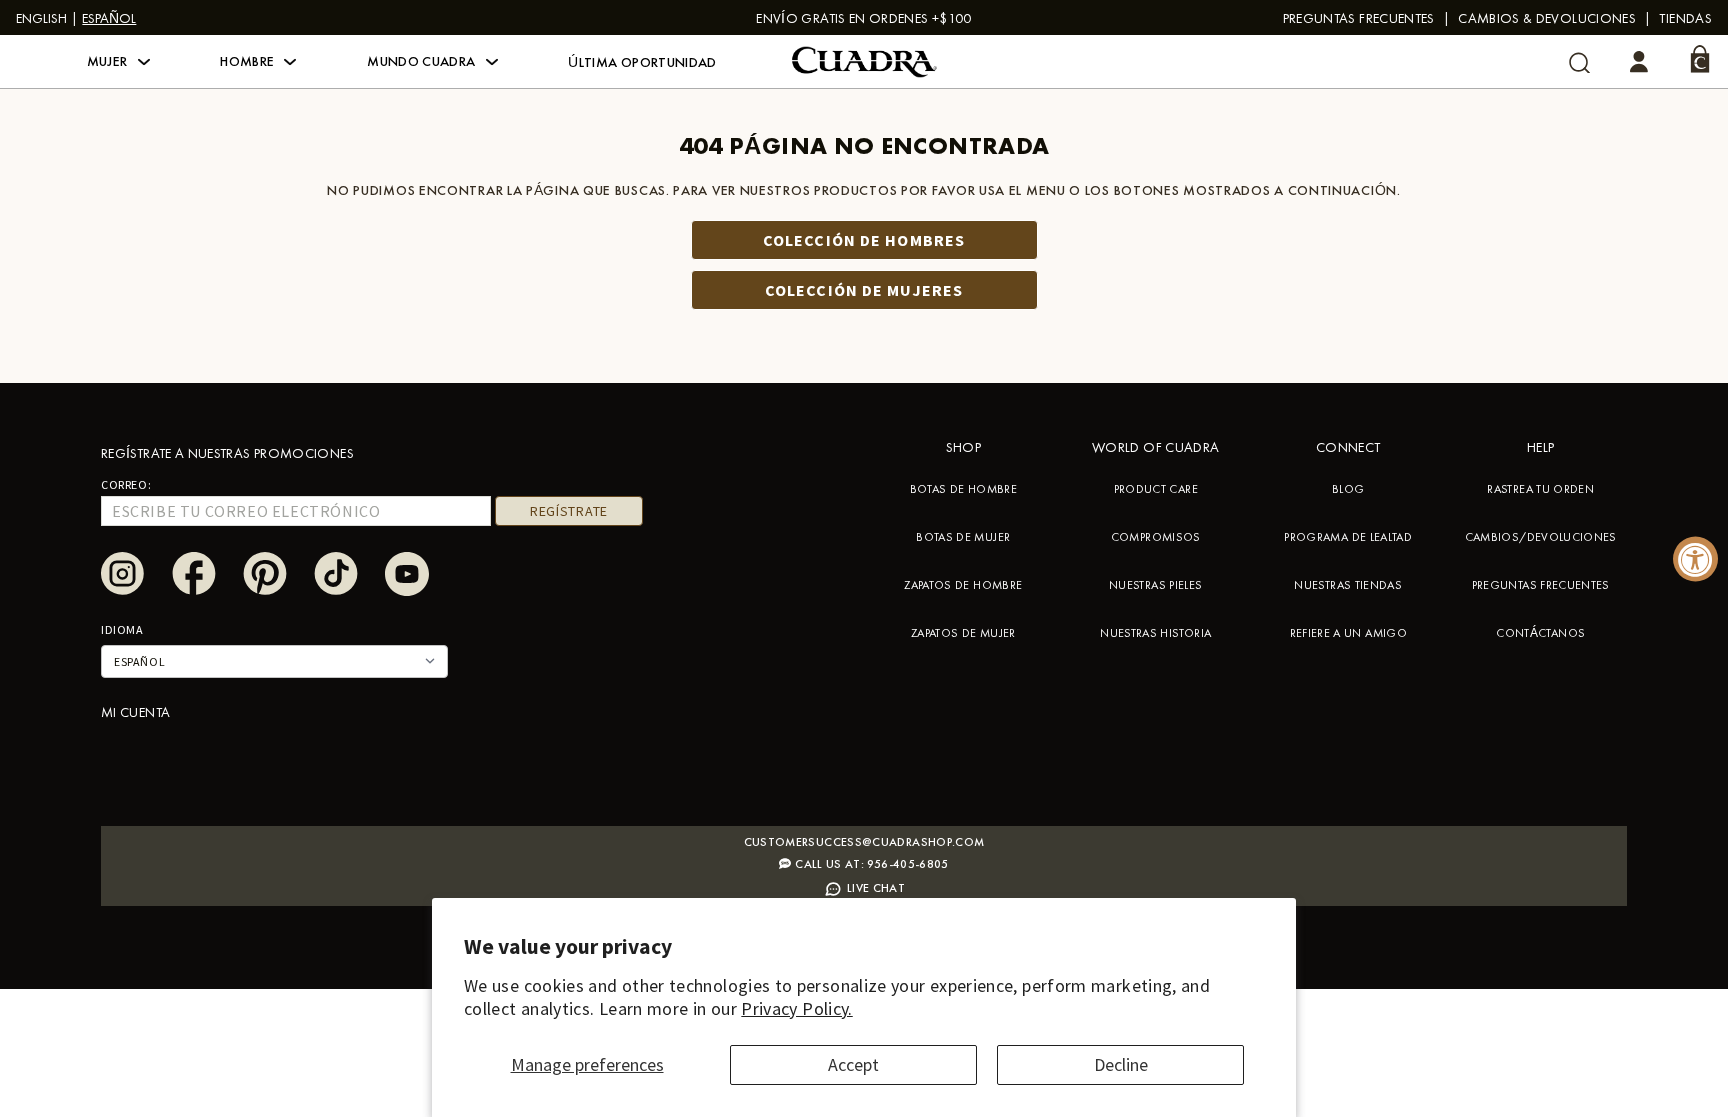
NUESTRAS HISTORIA (1155, 633)
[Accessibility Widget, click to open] (1695, 558)
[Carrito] (1700, 59)
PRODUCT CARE (1156, 489)
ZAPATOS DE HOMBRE (963, 585)
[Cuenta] (1639, 62)
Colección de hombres (864, 240)
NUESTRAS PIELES (1155, 585)
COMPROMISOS (1156, 537)
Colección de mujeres (864, 290)
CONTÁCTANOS (1540, 633)
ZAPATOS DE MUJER (963, 633)
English (41, 18)
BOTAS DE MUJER (963, 537)
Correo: (126, 484)
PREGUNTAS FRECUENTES (1359, 18)
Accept (853, 1064)
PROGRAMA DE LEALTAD (1348, 537)
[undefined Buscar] (1579, 62)
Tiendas (1685, 18)
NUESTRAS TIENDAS (1348, 585)
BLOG (1348, 489)
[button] (118, 62)
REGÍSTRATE (569, 511)
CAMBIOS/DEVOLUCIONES (1541, 537)
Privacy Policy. (796, 1008)
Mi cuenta (135, 712)
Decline (1121, 1064)
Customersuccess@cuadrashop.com (864, 842)
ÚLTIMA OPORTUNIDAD (642, 62)
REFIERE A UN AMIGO (1348, 633)
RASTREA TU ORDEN (1540, 489)
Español (109, 18)
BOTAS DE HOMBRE (963, 489)
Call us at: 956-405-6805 (872, 864)
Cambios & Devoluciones (1547, 18)
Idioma (122, 629)
